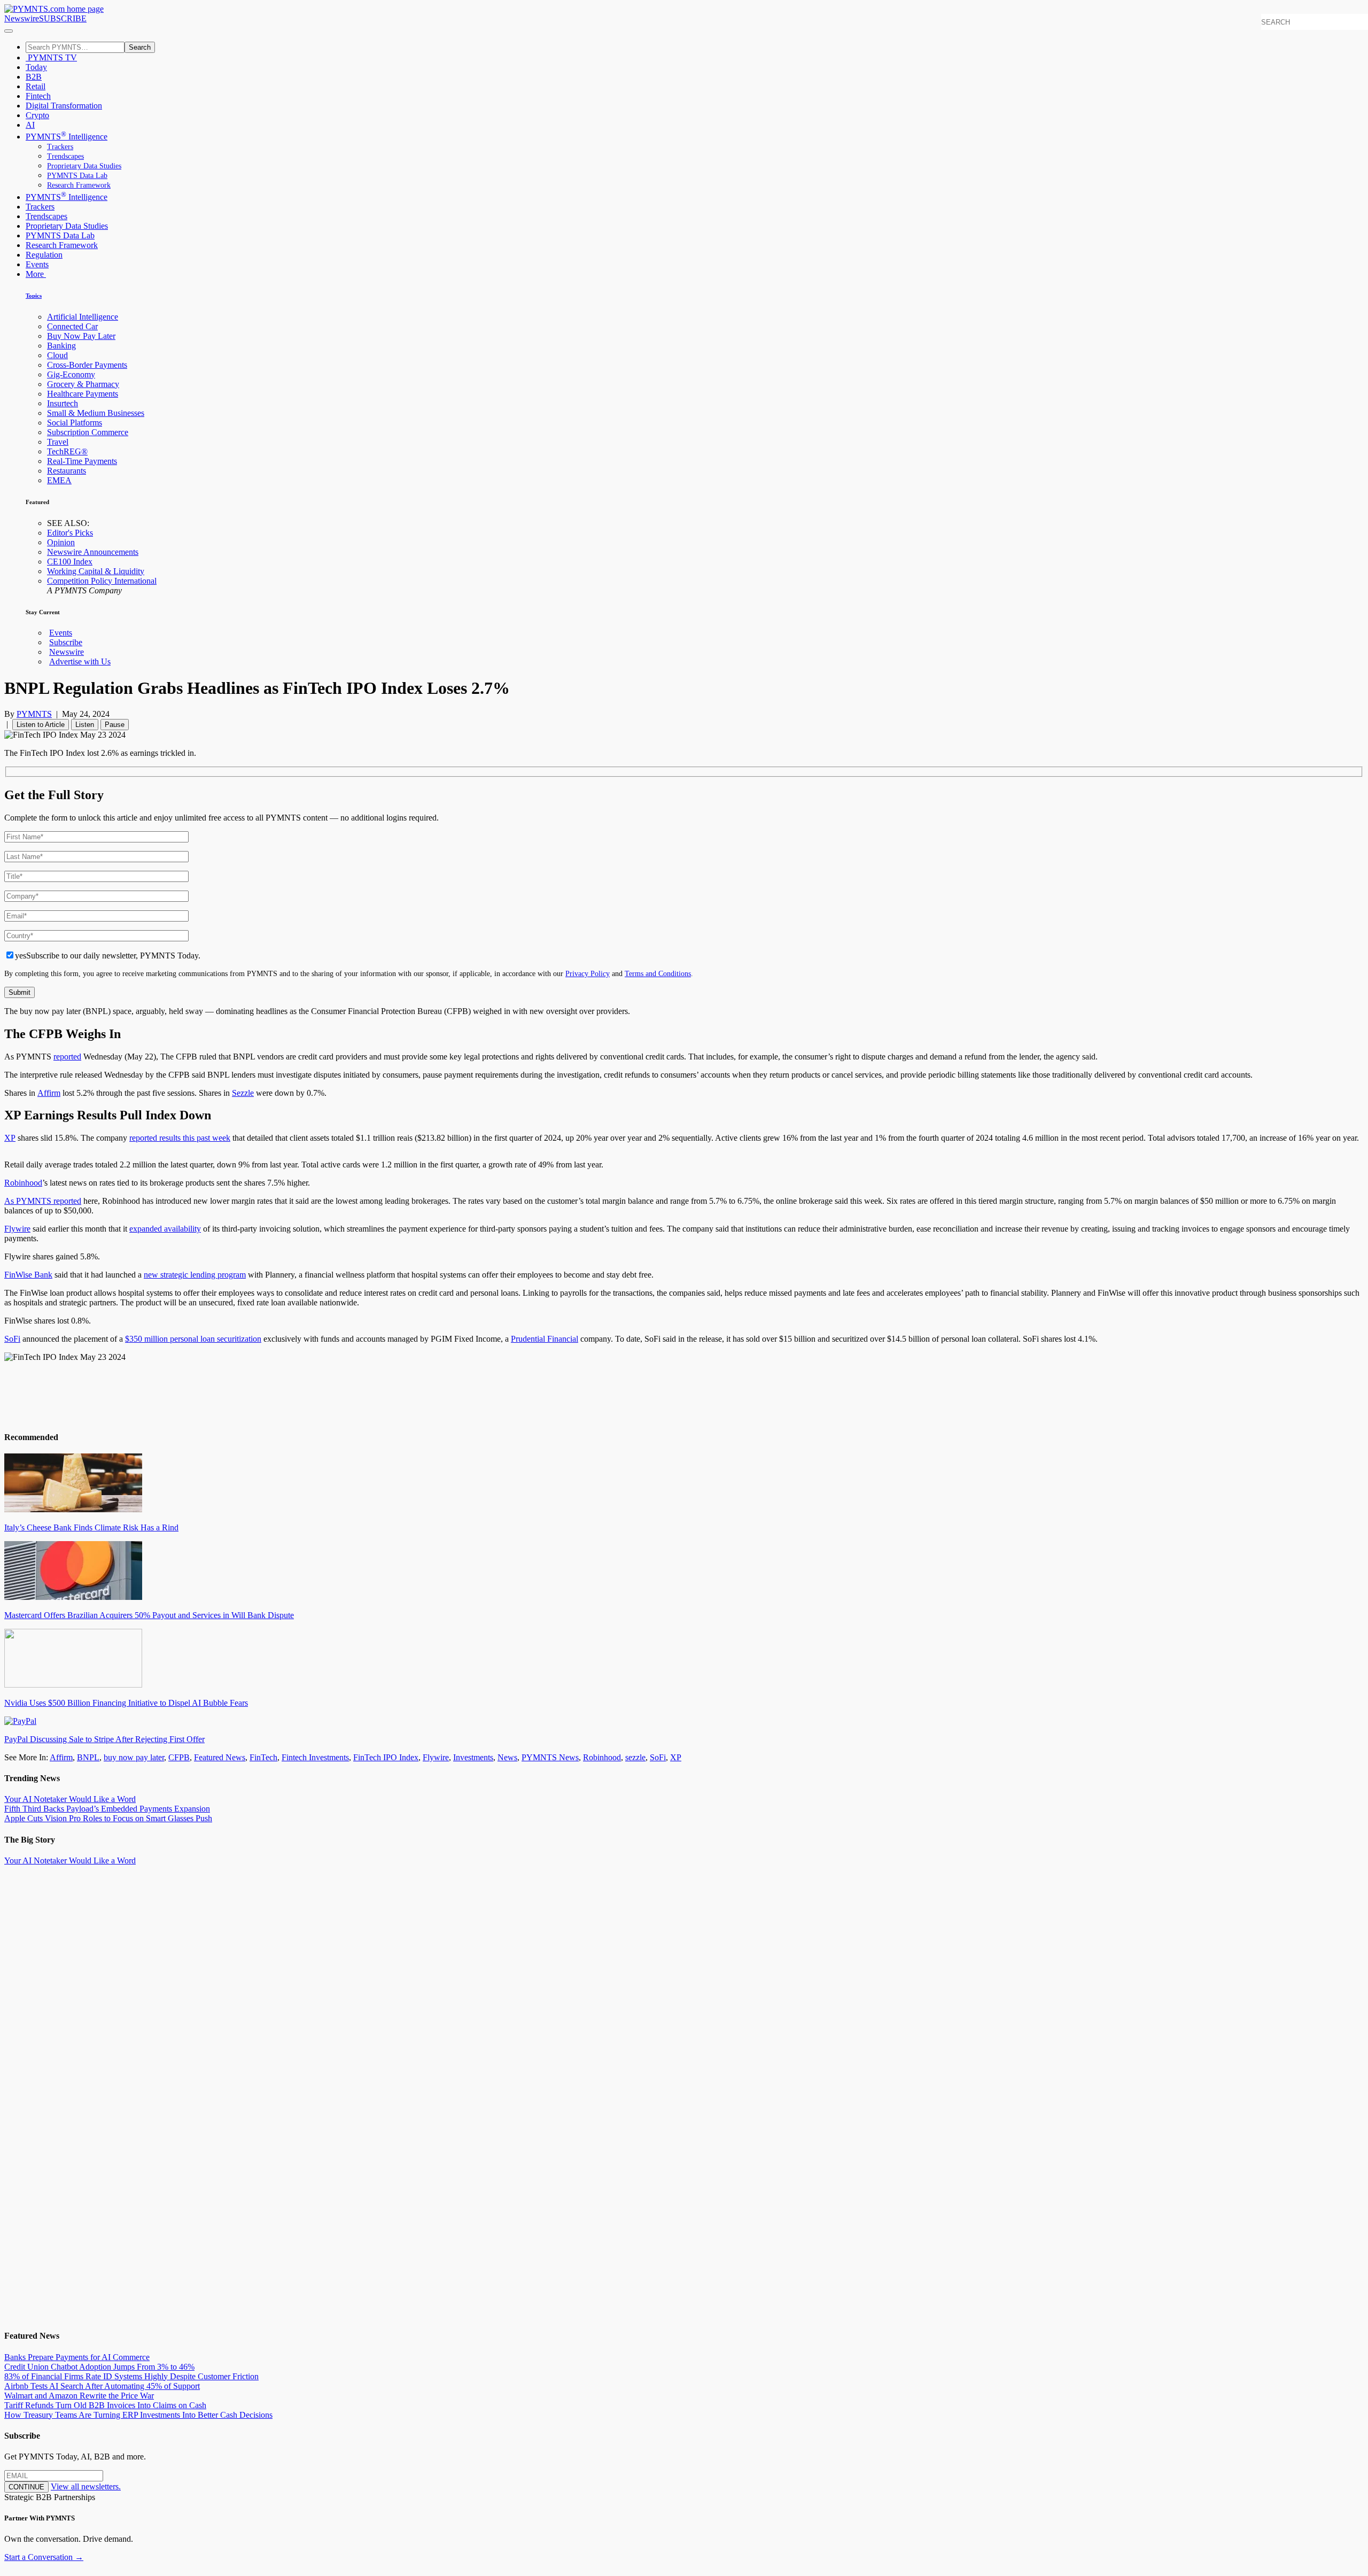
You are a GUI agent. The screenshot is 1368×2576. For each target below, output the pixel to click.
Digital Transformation (64, 106)
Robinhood (23, 1183)
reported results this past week (180, 1138)
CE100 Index (70, 562)
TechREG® (67, 451)
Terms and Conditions (658, 973)
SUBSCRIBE (63, 18)
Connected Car (72, 326)
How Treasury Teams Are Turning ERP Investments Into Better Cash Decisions (138, 2415)
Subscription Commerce (88, 432)
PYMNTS (34, 714)
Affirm (49, 1093)
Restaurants (67, 471)
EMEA (59, 480)
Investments (473, 1757)
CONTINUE (26, 2487)
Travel (58, 442)
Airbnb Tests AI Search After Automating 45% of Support (102, 2386)
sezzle (635, 1757)
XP (10, 1138)
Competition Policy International (102, 581)
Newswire (22, 18)
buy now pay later (134, 1757)
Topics (34, 296)
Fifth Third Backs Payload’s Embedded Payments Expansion (107, 1809)
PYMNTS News (550, 1757)
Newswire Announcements (93, 552)
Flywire (17, 1229)
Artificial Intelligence (83, 317)
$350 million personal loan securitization (193, 1339)
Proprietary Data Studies (84, 166)
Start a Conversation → (44, 2557)
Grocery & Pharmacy (83, 384)
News (507, 1757)
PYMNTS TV (51, 57)
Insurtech (63, 403)
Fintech (38, 96)
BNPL (88, 1757)
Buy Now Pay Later (81, 336)
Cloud (57, 355)
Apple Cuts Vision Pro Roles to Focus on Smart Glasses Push (108, 1818)
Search (140, 47)
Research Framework (79, 185)
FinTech (263, 1757)
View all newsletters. (86, 2486)
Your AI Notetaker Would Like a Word (70, 1799)
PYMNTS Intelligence (67, 137)
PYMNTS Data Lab (77, 176)
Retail (36, 86)
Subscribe (66, 642)
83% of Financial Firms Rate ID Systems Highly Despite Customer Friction (131, 2376)
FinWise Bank (28, 1275)
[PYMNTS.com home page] (54, 9)
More (36, 274)
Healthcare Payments (83, 394)
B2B (34, 77)
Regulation (44, 255)
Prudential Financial (545, 1339)
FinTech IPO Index (386, 1757)
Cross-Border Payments (87, 365)
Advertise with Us (80, 662)
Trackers (60, 147)
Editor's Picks (70, 533)
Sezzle (243, 1093)
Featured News (220, 1757)
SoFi (12, 1339)
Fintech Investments (315, 1757)
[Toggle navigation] (9, 31)
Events (37, 264)
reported (67, 1057)
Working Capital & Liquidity (96, 571)
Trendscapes (65, 156)
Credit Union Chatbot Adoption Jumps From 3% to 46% (99, 2367)
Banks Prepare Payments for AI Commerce (77, 2357)
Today (36, 67)
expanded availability (165, 1229)
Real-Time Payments (82, 461)
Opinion (61, 542)
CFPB (179, 1757)
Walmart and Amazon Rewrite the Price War (79, 2396)
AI (30, 125)
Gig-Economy (71, 374)
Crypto (37, 115)
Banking (61, 346)
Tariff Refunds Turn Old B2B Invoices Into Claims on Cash (105, 2405)
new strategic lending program (195, 1275)
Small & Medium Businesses (96, 413)
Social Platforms (75, 423)
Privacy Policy (588, 973)
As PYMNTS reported (43, 1201)
